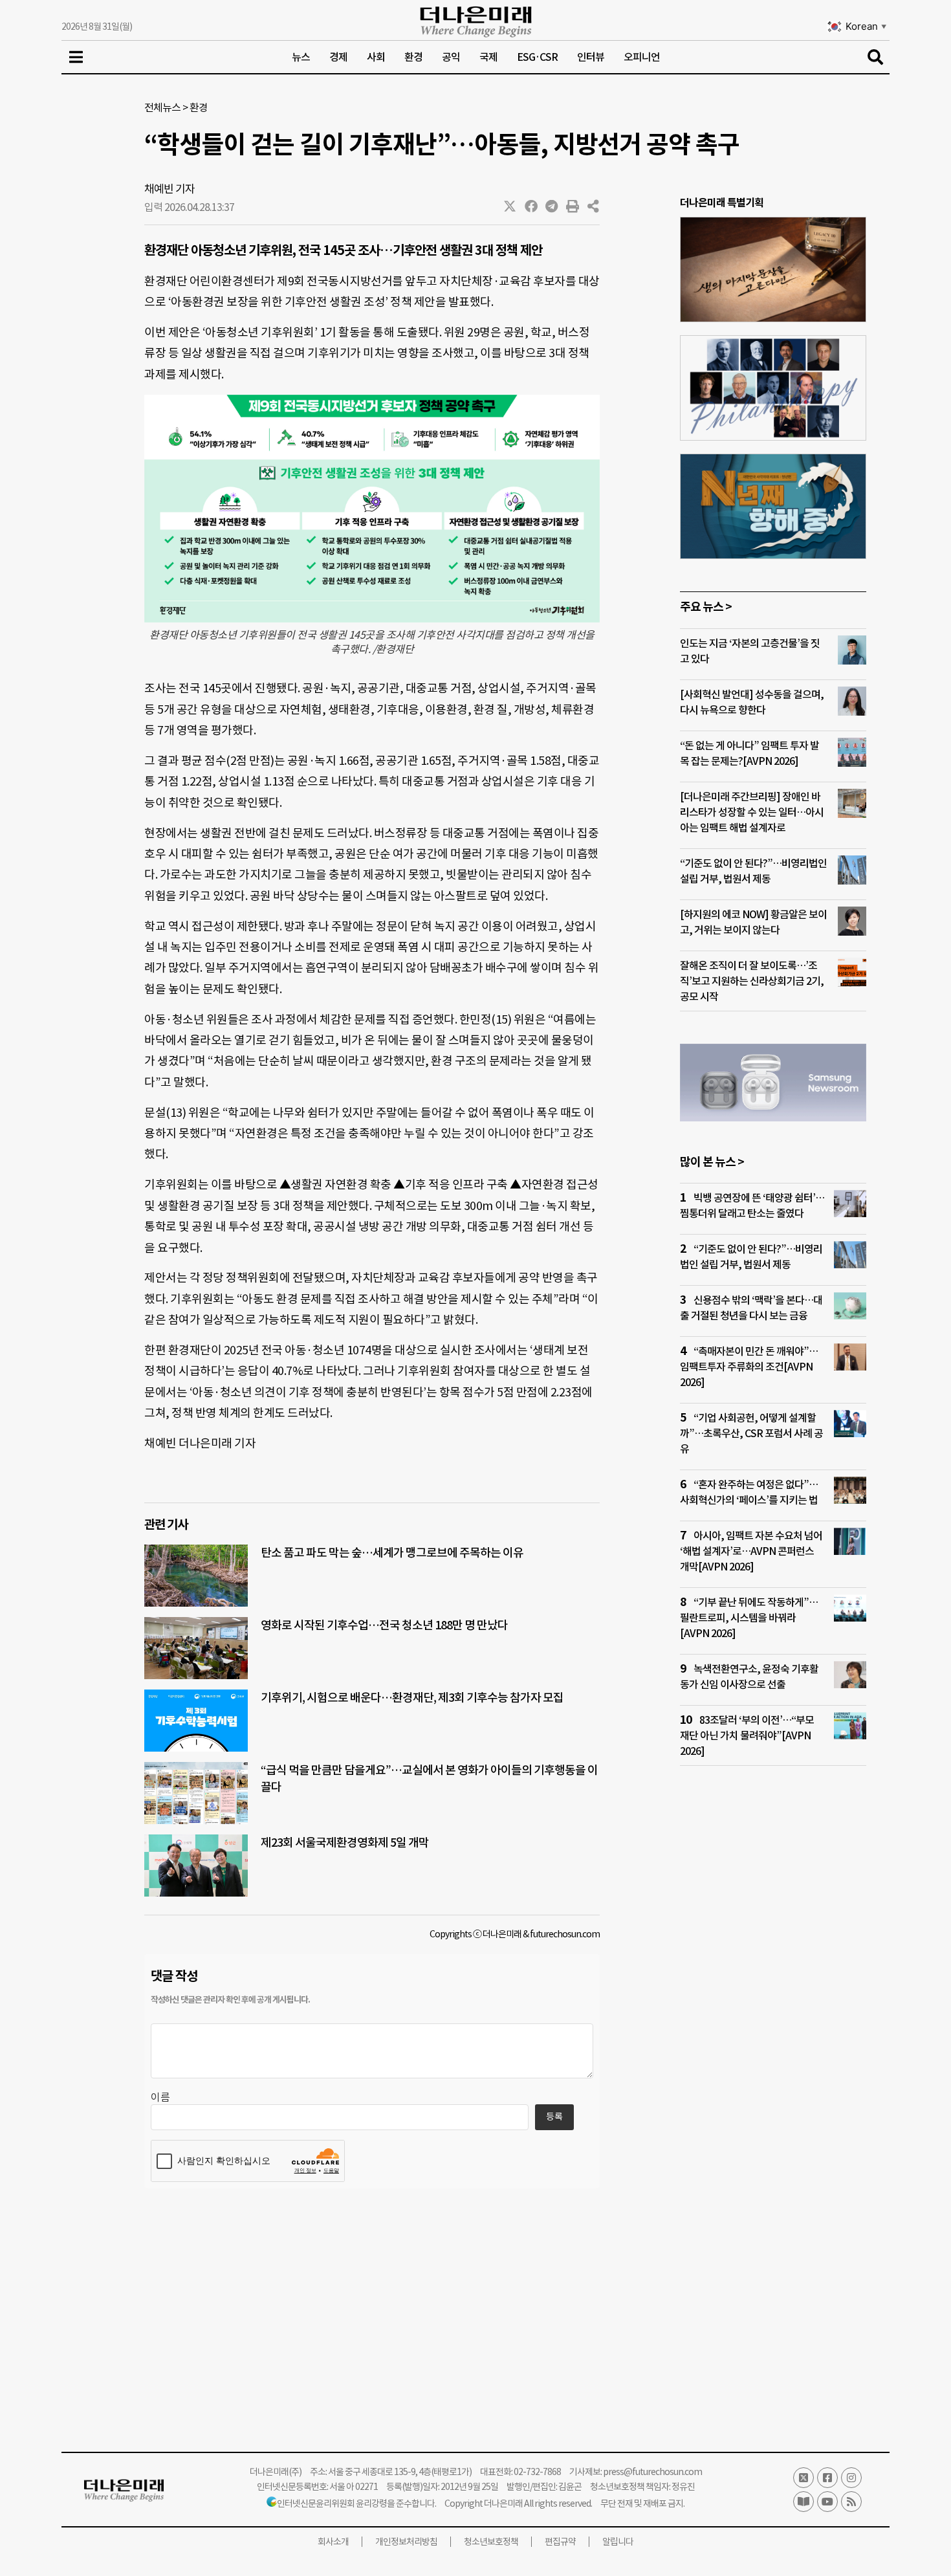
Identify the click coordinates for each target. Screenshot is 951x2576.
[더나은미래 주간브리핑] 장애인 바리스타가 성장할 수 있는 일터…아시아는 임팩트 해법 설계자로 (752, 812)
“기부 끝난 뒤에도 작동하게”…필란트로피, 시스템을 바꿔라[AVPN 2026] (749, 1618)
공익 (451, 57)
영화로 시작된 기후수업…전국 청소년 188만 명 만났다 (384, 1625)
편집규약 (560, 2542)
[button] (510, 206)
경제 (338, 57)
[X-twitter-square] (803, 2478)
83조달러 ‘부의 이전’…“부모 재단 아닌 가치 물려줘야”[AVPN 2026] (747, 1735)
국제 (488, 57)
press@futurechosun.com (652, 2472)
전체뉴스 (162, 107)
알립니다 (618, 2542)
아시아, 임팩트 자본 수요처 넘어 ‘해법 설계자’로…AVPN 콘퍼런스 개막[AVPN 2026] (751, 1551)
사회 (376, 57)
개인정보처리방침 (406, 2542)
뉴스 (301, 57)
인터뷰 (591, 57)
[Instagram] (851, 2478)
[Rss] (851, 2502)
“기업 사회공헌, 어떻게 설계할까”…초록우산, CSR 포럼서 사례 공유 (751, 1433)
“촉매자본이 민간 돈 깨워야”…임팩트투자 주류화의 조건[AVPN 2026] (749, 1367)
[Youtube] (827, 2502)
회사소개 (333, 2542)
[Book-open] (803, 2502)
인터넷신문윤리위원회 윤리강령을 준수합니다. (356, 2504)
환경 (413, 57)
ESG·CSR (537, 57)
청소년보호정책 (491, 2542)
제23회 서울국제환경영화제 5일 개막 (345, 1843)
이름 (160, 2097)
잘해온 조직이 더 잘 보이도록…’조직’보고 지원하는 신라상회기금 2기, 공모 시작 (752, 981)
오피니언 (642, 57)
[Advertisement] (773, 2025)
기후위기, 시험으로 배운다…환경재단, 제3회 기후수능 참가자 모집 (412, 1698)
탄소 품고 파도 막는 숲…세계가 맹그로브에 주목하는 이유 (392, 1553)
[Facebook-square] (827, 2478)
